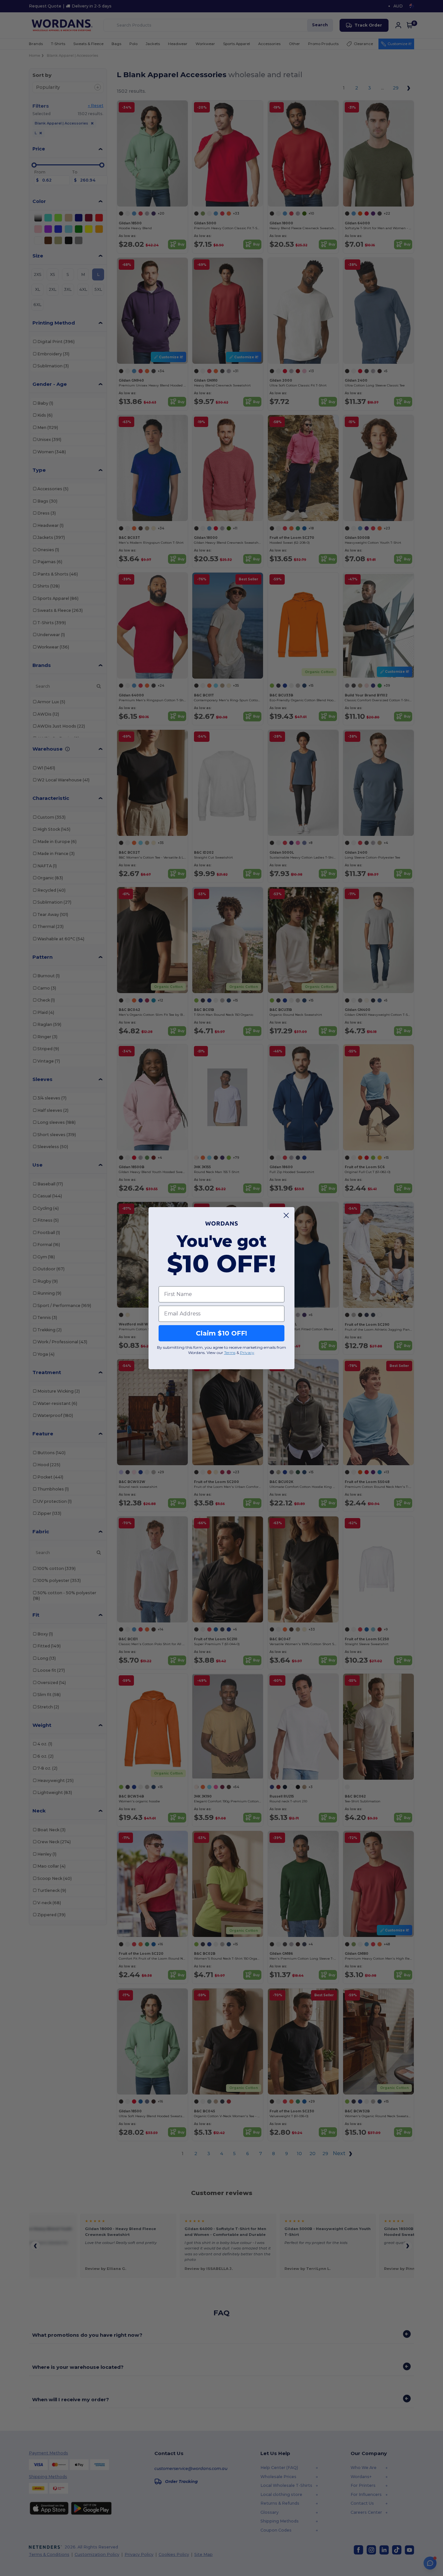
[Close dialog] (286, 1215)
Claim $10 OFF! (221, 1333)
